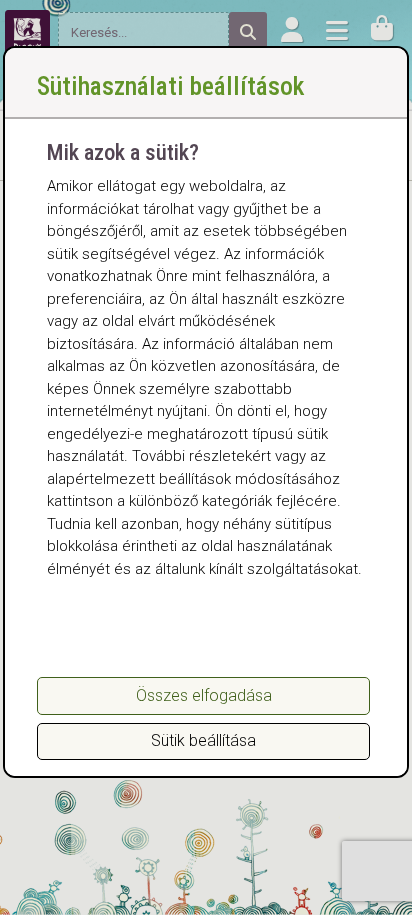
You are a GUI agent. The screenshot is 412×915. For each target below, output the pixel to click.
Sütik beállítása (203, 740)
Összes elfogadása (204, 695)
